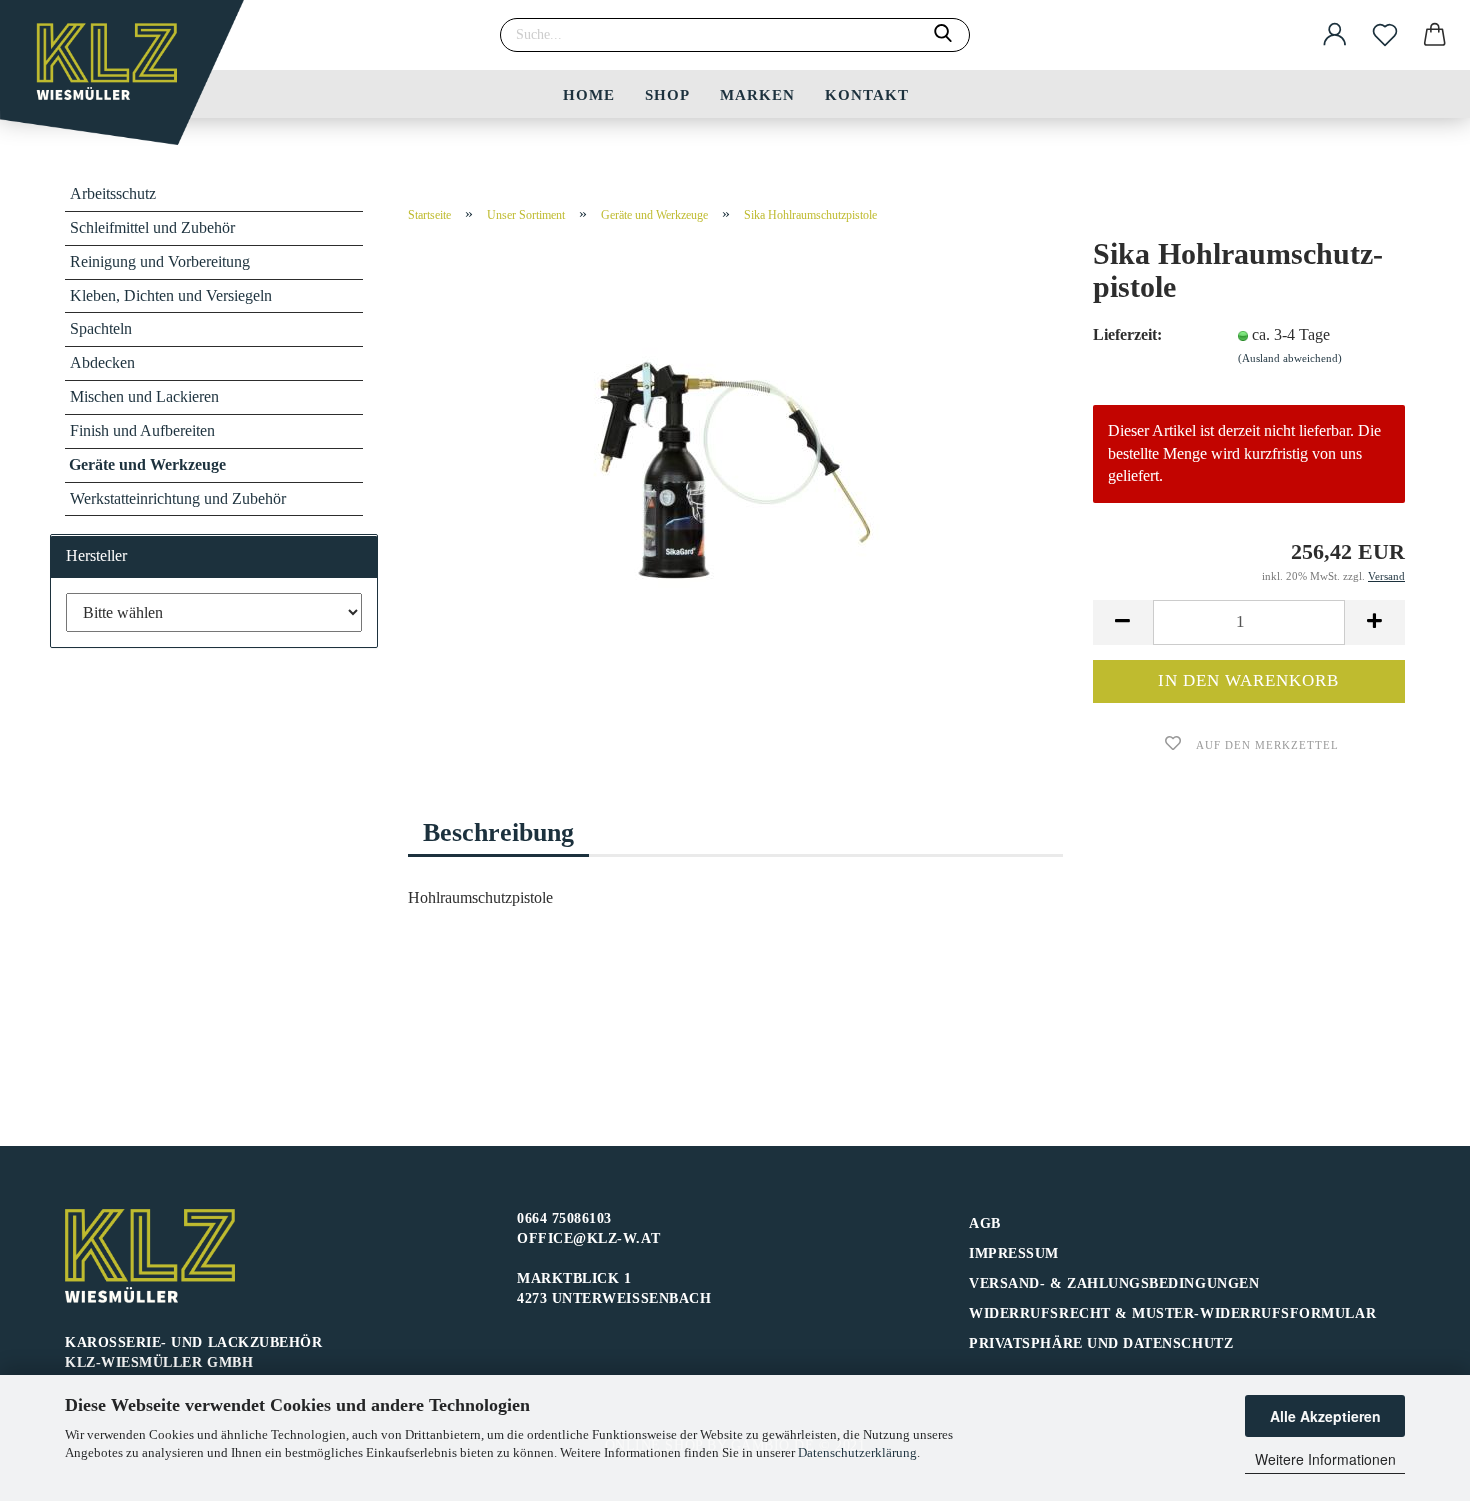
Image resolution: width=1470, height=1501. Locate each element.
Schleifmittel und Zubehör (152, 227)
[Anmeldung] (1335, 35)
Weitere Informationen (1325, 1459)
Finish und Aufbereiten (142, 430)
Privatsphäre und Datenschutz (1101, 1343)
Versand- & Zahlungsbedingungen (1114, 1283)
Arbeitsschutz (113, 193)
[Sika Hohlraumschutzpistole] (735, 489)
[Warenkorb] (1435, 35)
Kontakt (867, 95)
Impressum (1014, 1253)
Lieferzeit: (1127, 334)
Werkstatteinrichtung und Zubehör (178, 498)
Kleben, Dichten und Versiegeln (171, 295)
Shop (667, 95)
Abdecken (102, 362)
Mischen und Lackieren (144, 396)
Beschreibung (498, 832)
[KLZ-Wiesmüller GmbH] (129, 80)
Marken (757, 95)
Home (589, 95)
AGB (985, 1223)
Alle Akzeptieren (1325, 1416)
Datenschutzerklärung (857, 1452)
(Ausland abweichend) (1290, 358)
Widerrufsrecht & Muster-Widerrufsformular (1172, 1313)
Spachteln (101, 328)
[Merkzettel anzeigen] (1385, 35)
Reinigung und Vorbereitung (160, 261)
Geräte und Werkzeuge (147, 464)
